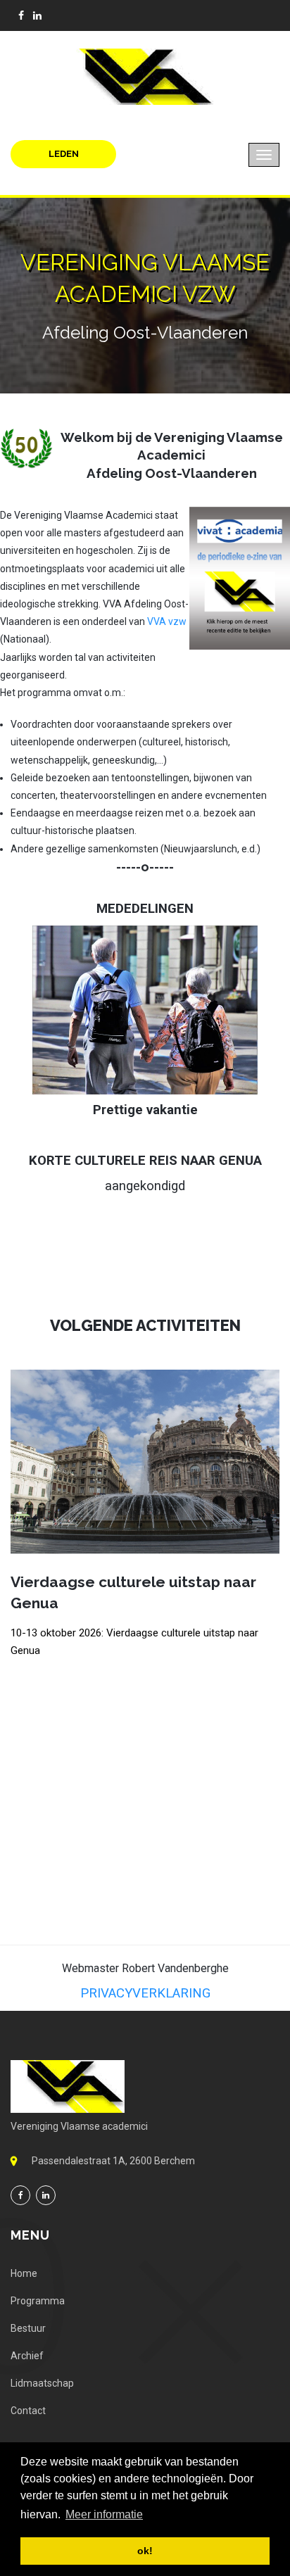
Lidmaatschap (42, 2383)
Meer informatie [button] (104, 2514)
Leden (64, 154)
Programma (38, 2301)
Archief (27, 2356)
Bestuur (28, 2328)
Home (24, 2273)
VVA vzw (167, 621)
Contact (28, 2411)
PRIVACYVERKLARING (145, 1993)
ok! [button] (145, 2551)
